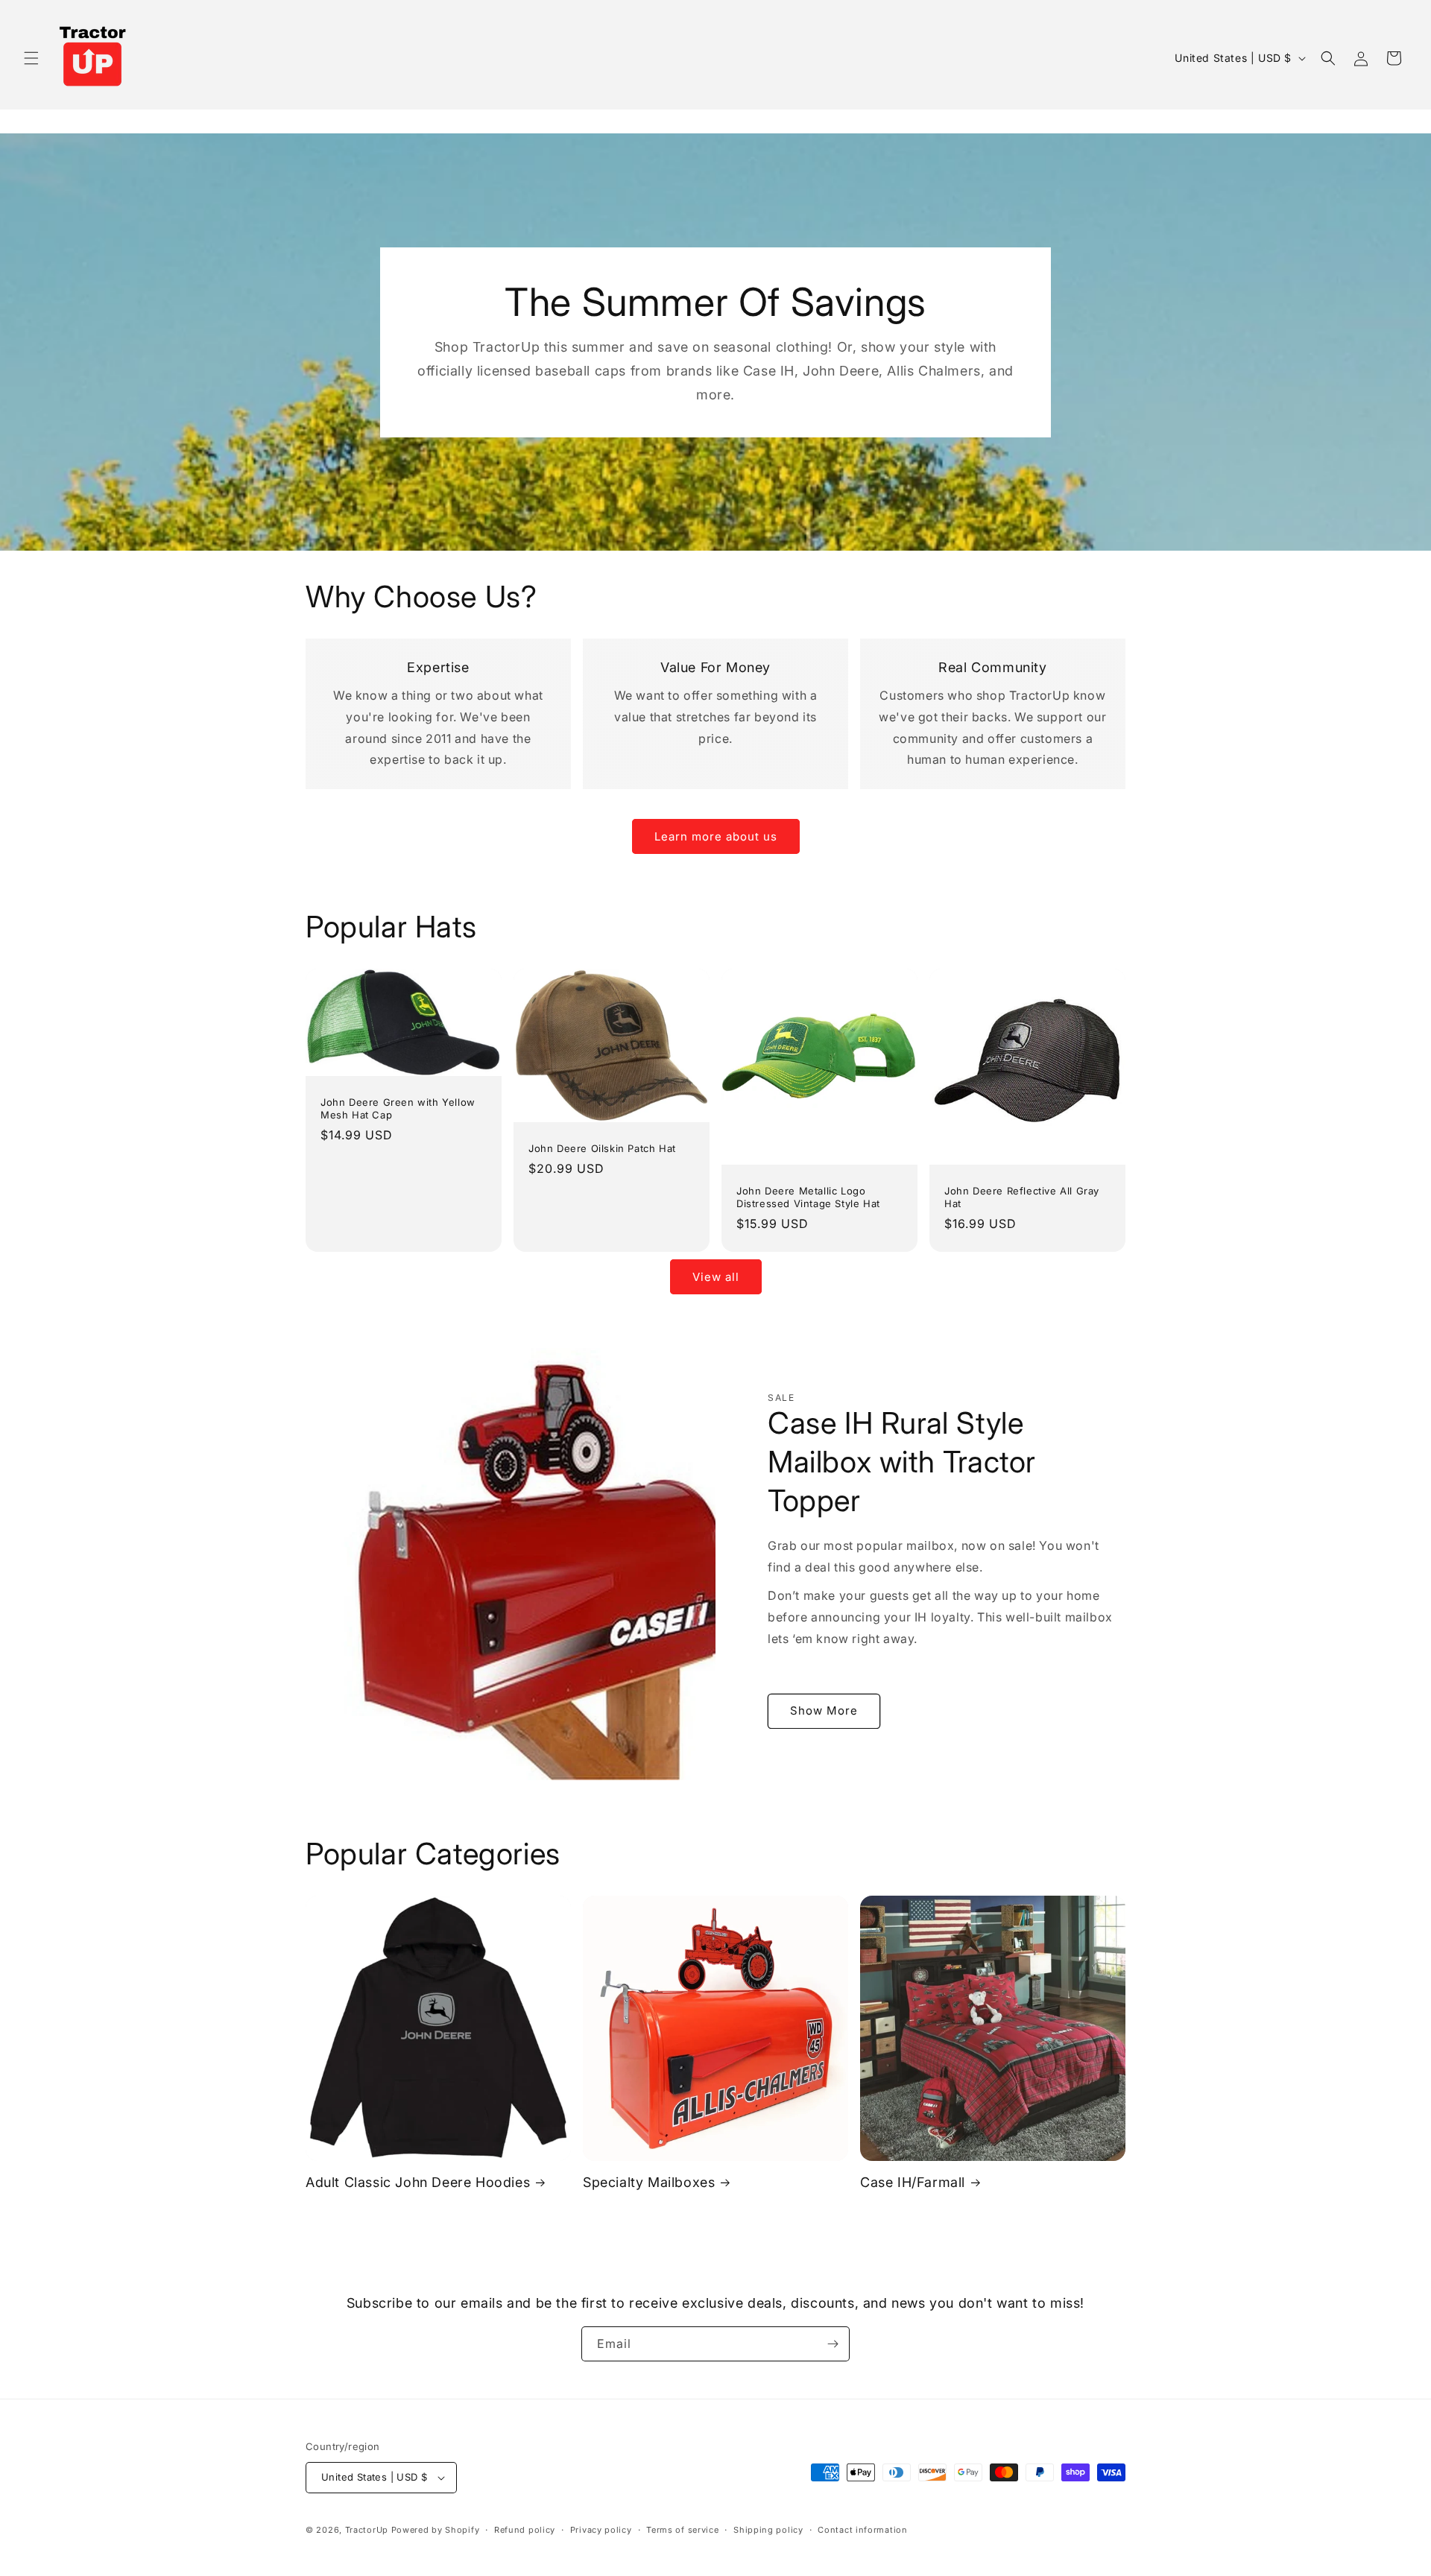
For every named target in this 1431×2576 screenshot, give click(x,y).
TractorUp (367, 2530)
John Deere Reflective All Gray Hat (1022, 1197)
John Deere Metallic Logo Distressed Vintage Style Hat (808, 1197)
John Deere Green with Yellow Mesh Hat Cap (398, 1108)
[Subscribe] (833, 2344)
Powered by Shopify (436, 2530)
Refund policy (525, 2530)
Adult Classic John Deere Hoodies (418, 2181)
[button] (31, 58)
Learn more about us (716, 836)
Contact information (862, 2530)
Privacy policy (601, 2530)
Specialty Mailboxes (649, 2181)
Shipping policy (768, 2530)
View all (716, 1277)
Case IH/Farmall (913, 2181)
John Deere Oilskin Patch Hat (602, 1149)
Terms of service (682, 2530)
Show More (824, 1711)
